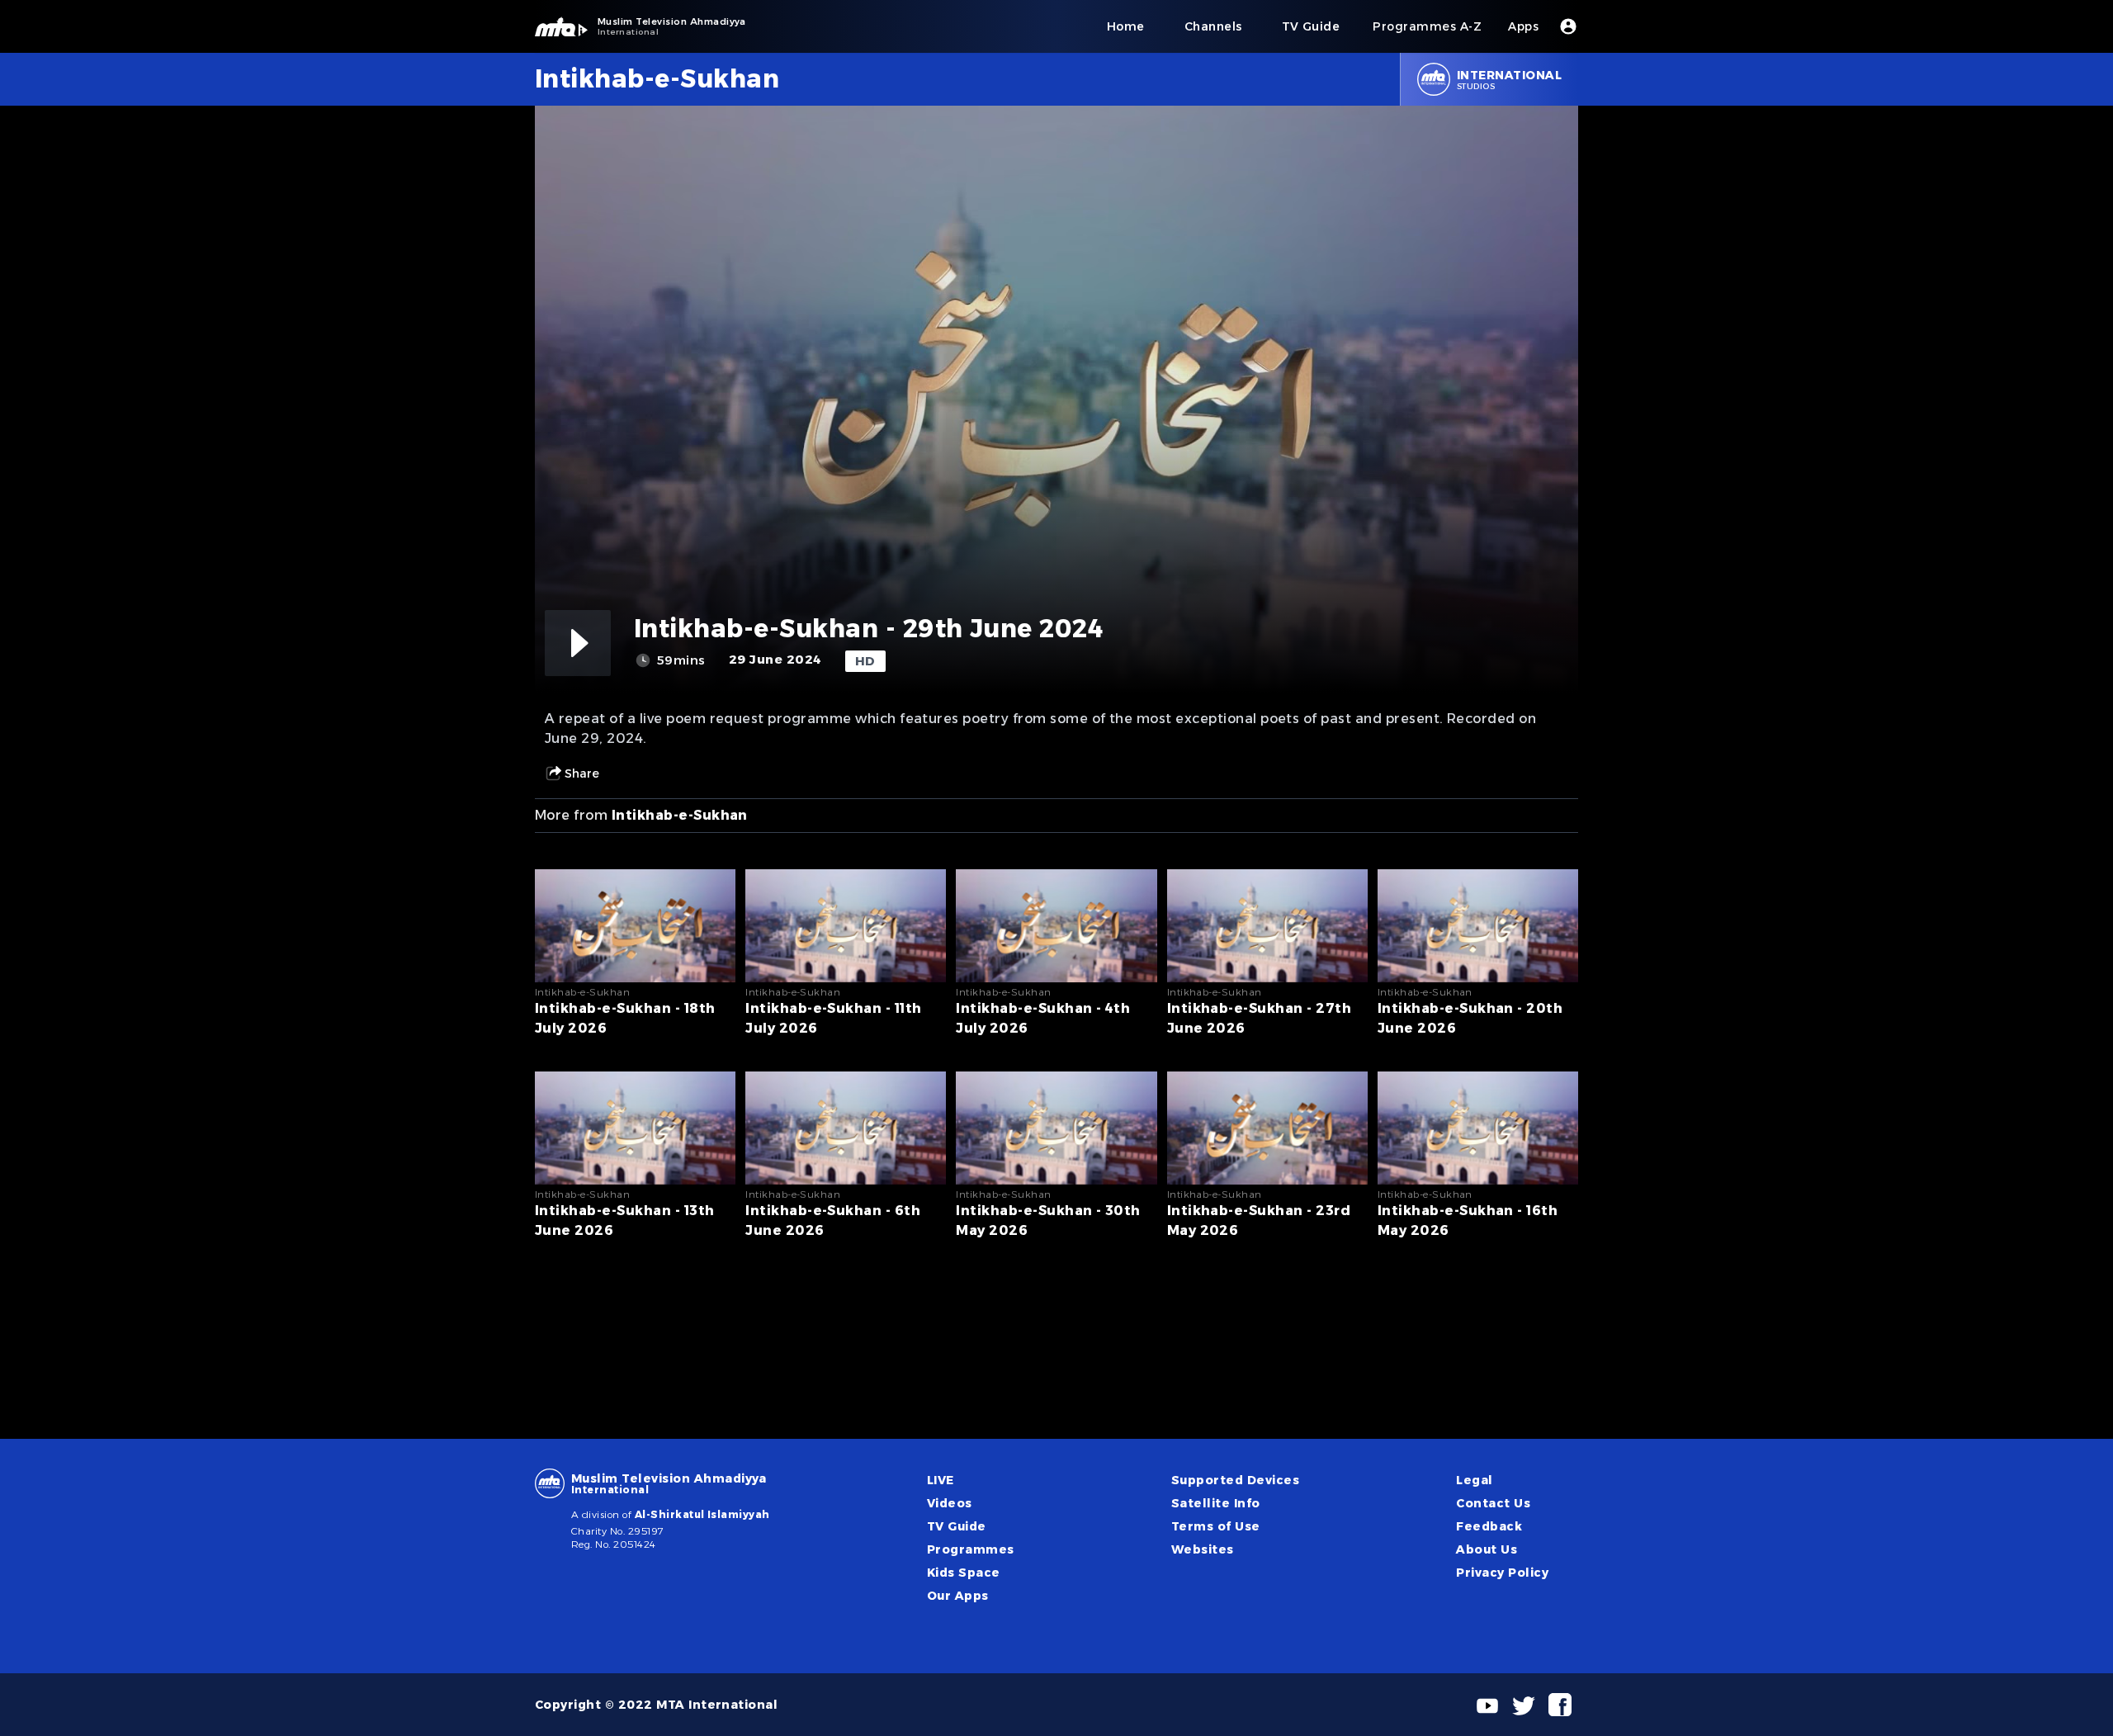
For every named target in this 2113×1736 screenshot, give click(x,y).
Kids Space (964, 1573)
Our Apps (958, 1596)
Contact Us (1493, 1503)
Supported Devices (1235, 1480)
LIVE (941, 1480)
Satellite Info (1216, 1503)
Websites (1203, 1549)
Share (582, 773)
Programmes (971, 1549)
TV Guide (957, 1526)
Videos (950, 1503)
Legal (1474, 1480)
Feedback (1489, 1526)
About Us (1487, 1549)
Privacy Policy (1502, 1573)
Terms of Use (1216, 1526)
